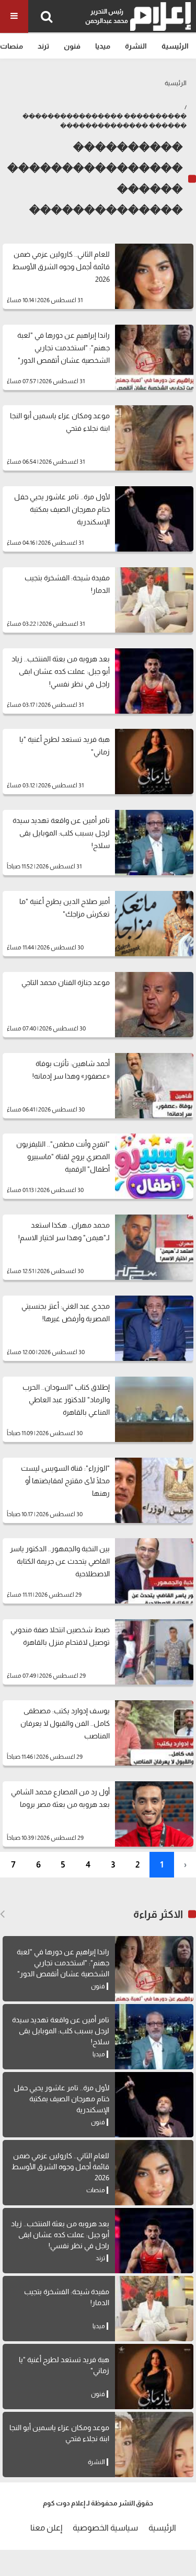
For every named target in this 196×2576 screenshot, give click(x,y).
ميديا (103, 46)
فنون (72, 46)
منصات (11, 46)
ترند (43, 46)
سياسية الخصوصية (105, 2528)
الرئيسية (175, 46)
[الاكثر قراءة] (2, 1914)
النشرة (136, 46)
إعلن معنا (46, 2528)
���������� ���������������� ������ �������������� (105, 121)
